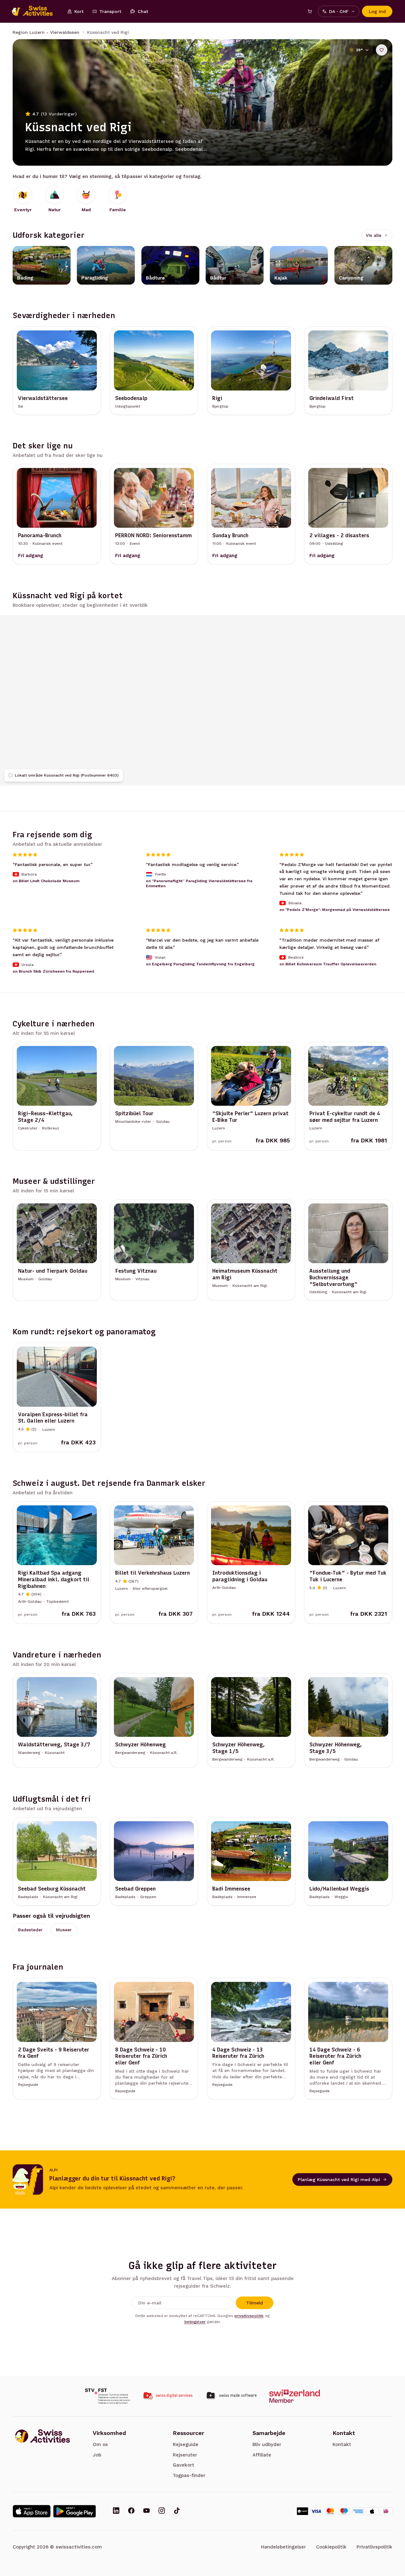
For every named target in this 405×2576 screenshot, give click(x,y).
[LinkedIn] (116, 2511)
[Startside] (35, 11)
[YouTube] (146, 2511)
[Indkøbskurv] (310, 11)
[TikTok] (177, 2511)
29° (359, 50)
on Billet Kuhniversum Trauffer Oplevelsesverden (328, 964)
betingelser (195, 2322)
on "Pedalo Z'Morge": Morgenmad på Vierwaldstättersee (335, 910)
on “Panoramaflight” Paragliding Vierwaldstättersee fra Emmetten (199, 883)
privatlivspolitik (249, 2316)
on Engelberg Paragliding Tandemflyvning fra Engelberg (200, 964)
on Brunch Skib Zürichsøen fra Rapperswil (53, 971)
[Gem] (382, 50)
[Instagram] (162, 2511)
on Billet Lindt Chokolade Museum (46, 881)
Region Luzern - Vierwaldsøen (46, 32)
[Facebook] (131, 2511)
